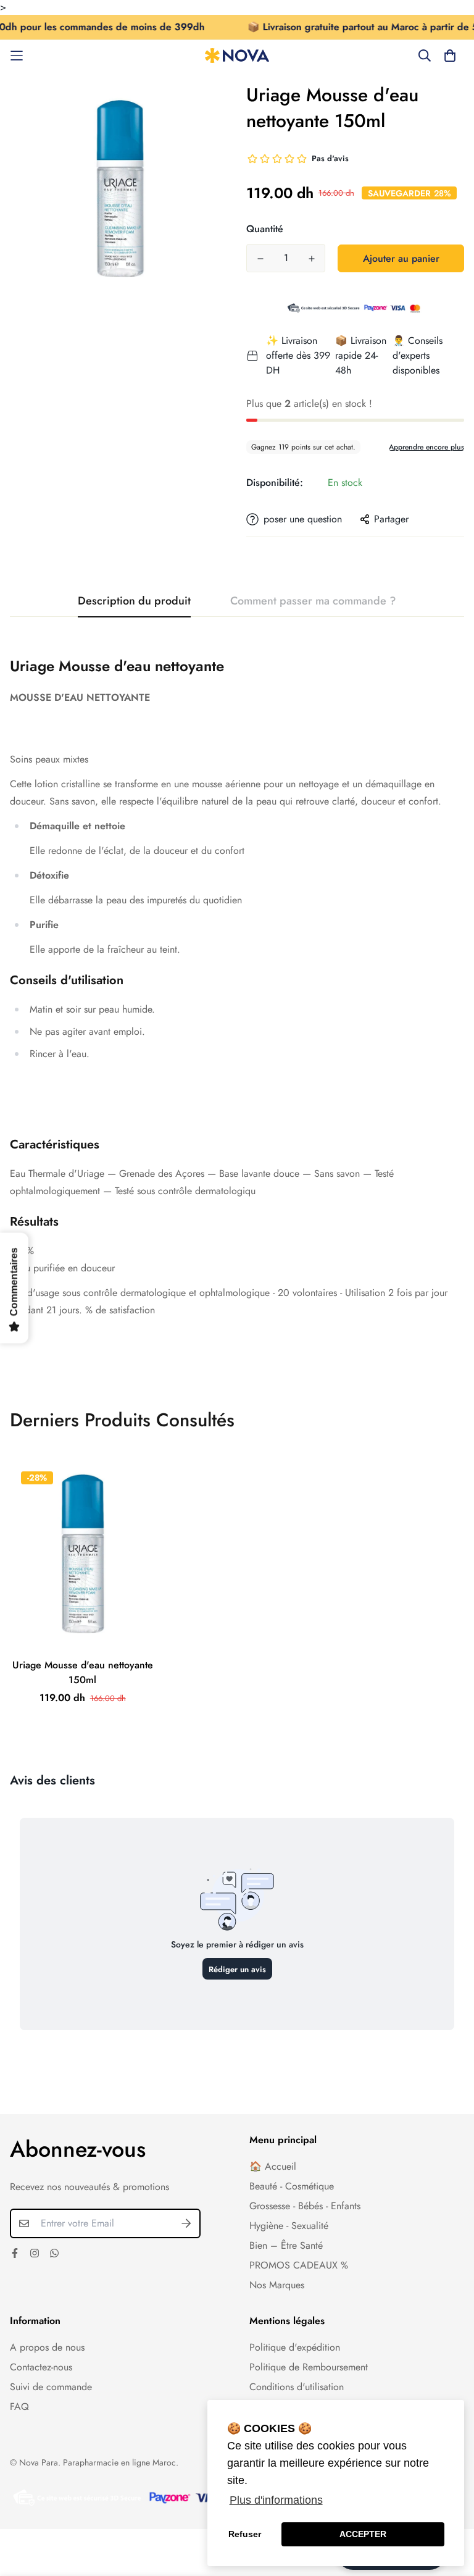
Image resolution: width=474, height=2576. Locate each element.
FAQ (19, 2407)
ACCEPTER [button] (363, 2534)
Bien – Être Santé (286, 2245)
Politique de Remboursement (309, 2367)
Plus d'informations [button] (276, 2500)
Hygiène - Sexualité (289, 2226)
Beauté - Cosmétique (292, 2186)
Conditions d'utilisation (297, 2387)
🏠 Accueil (273, 2166)
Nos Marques (277, 2285)
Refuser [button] (245, 2534)
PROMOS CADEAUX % (299, 2265)
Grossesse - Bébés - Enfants (305, 2206)
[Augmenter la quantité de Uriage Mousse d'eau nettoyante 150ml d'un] (311, 259)
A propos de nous (47, 2347)
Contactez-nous (41, 2367)
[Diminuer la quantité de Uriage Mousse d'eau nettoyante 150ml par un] (260, 259)
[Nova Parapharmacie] (237, 56)
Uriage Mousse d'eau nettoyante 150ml (83, 1672)
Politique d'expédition (295, 2347)
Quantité (265, 229)
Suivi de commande (51, 2387)
